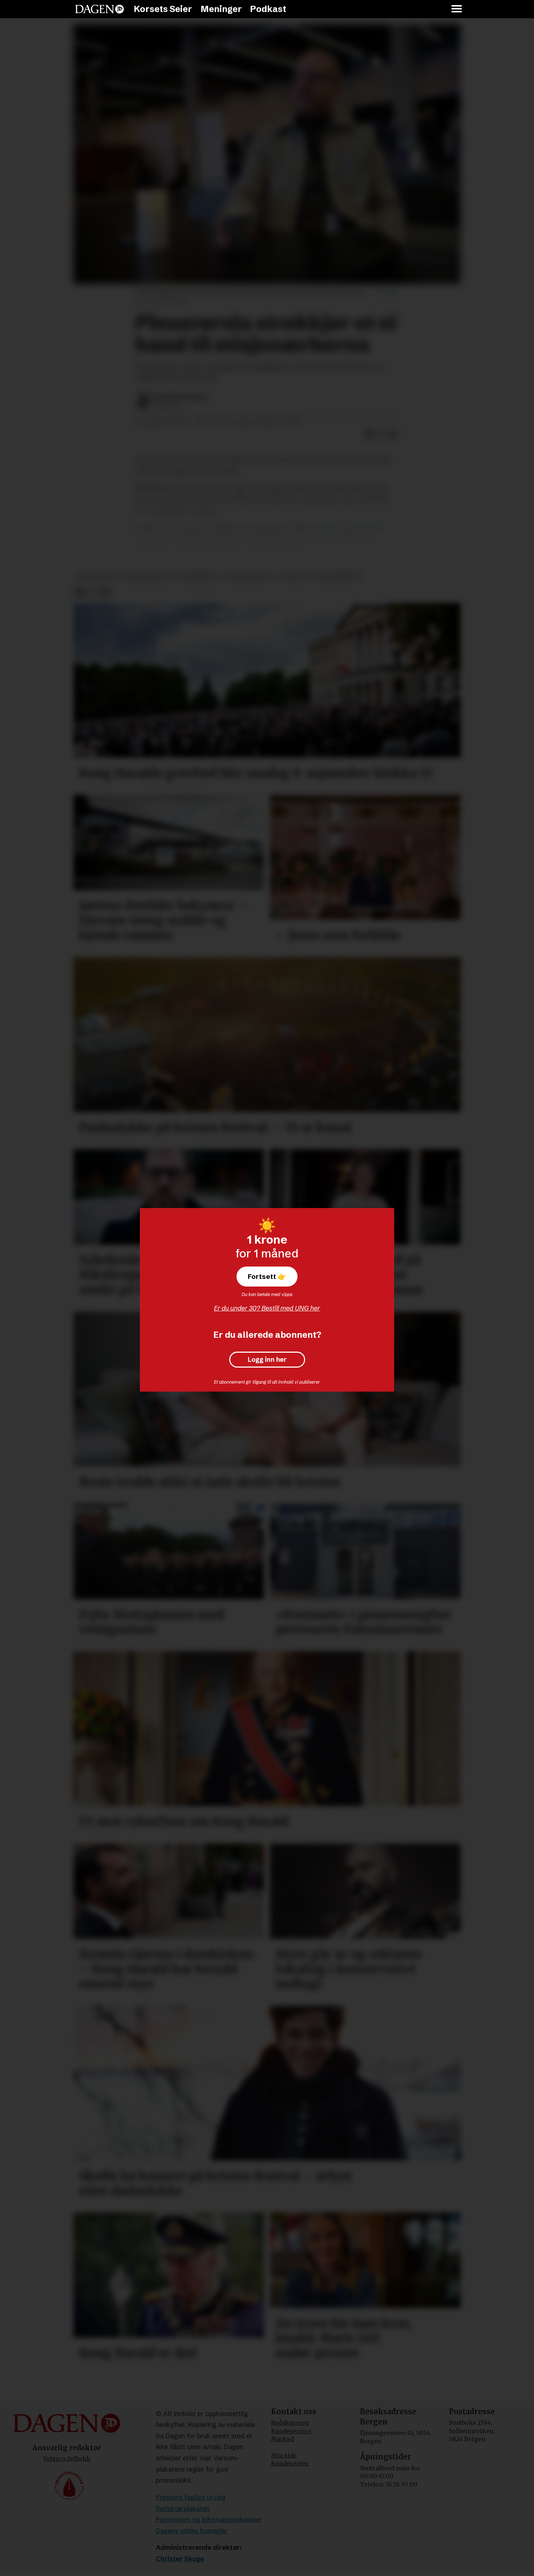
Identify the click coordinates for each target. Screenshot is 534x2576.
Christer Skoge (180, 2559)
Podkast (268, 9)
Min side (284, 2455)
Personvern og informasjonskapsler (209, 2519)
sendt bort (95, 576)
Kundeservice (291, 2431)
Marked (282, 2439)
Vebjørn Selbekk (67, 2459)
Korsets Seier (163, 9)
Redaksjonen (290, 2423)
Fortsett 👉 (267, 1276)
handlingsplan (146, 576)
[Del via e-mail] (393, 434)
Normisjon (325, 527)
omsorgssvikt (249, 576)
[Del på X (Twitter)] (381, 434)
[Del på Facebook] (369, 434)
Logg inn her (267, 1360)
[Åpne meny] (457, 9)
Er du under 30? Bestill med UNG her (267, 1308)
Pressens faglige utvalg (191, 2497)
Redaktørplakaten (183, 2509)
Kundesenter (290, 2463)
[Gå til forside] (100, 9)
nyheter (293, 576)
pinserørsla (199, 576)
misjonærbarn (338, 576)
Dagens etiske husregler (192, 2531)
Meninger (221, 9)
